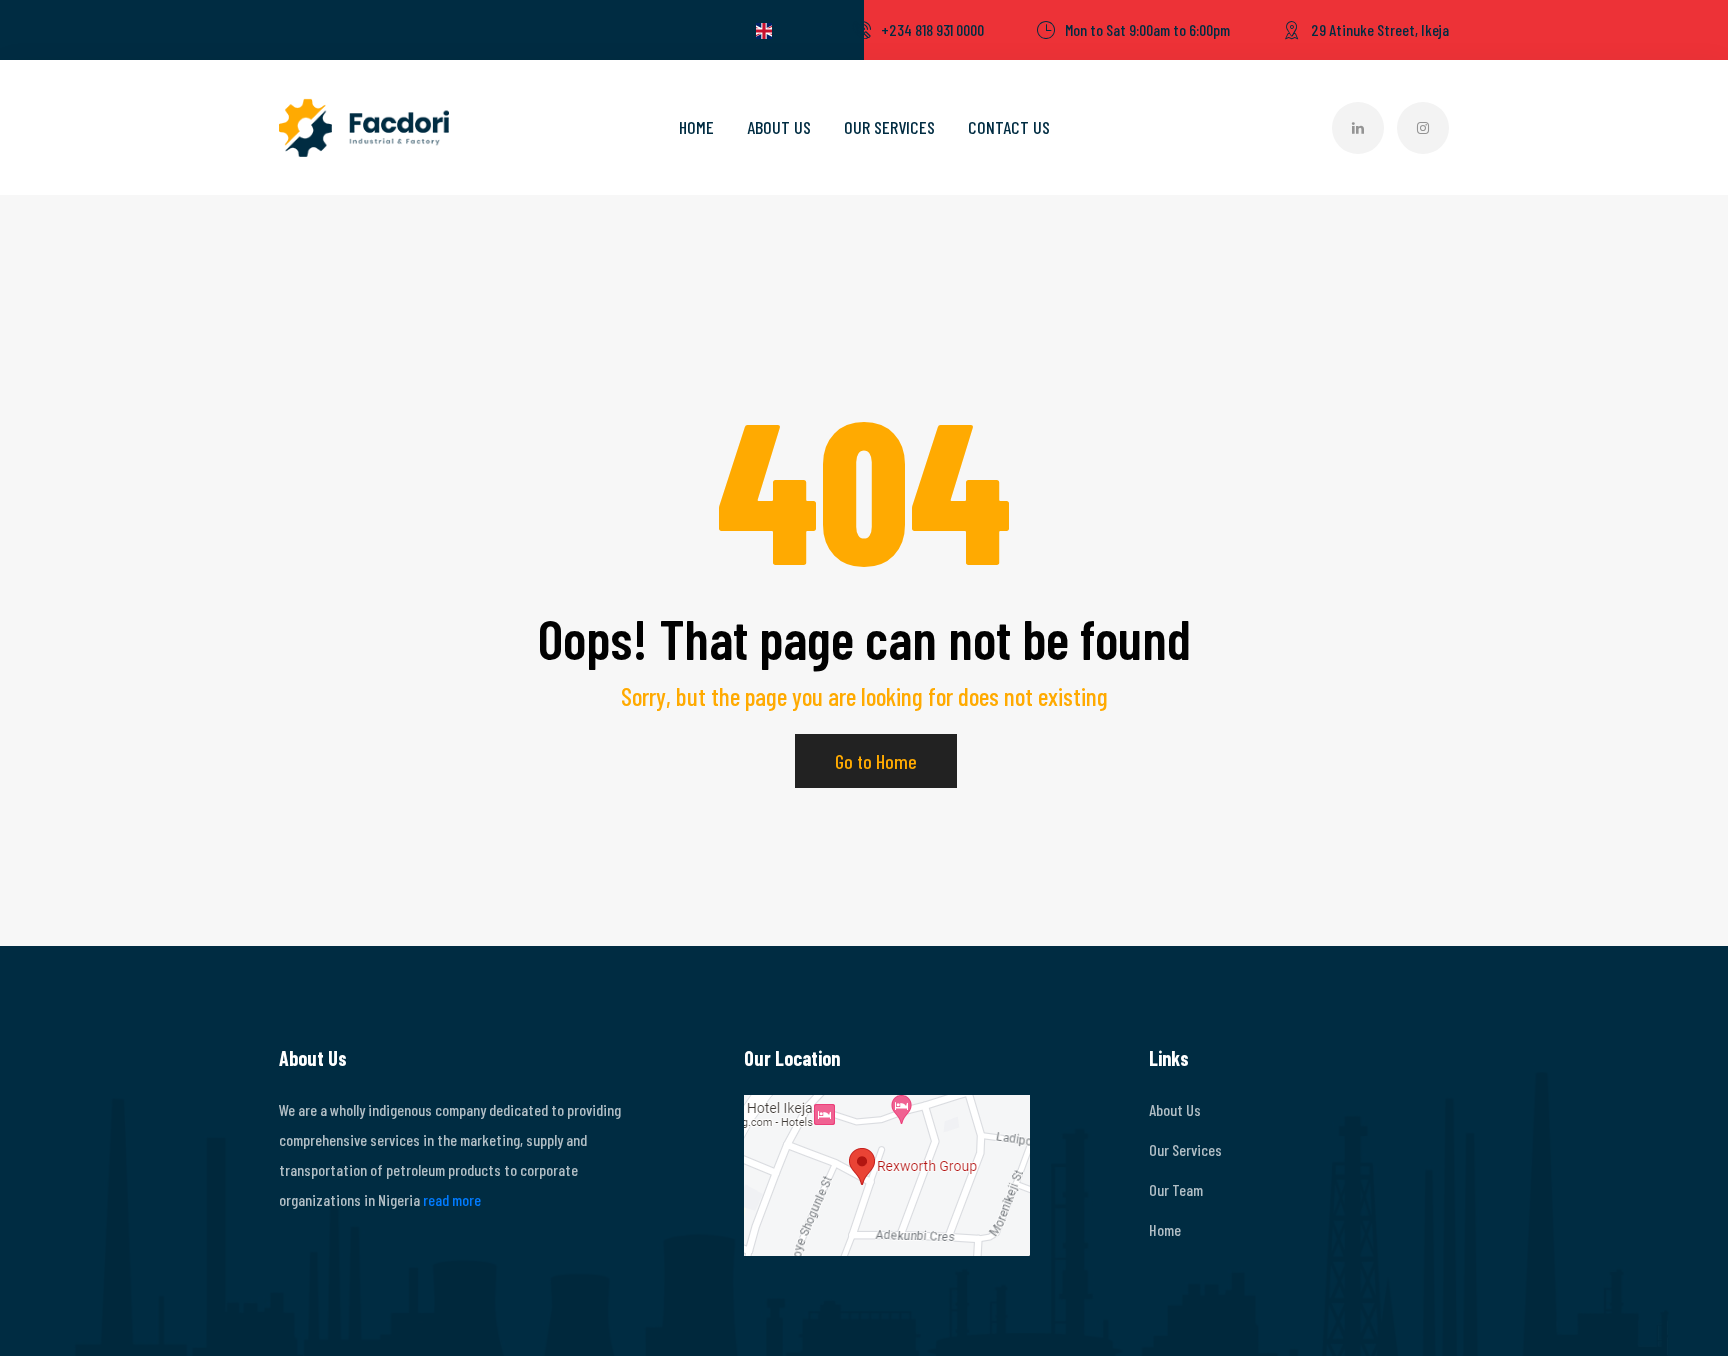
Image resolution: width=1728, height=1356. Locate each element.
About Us (779, 127)
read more (452, 1199)
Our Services (889, 127)
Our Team (1176, 1189)
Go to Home (876, 761)
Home (696, 127)
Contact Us (1009, 127)
